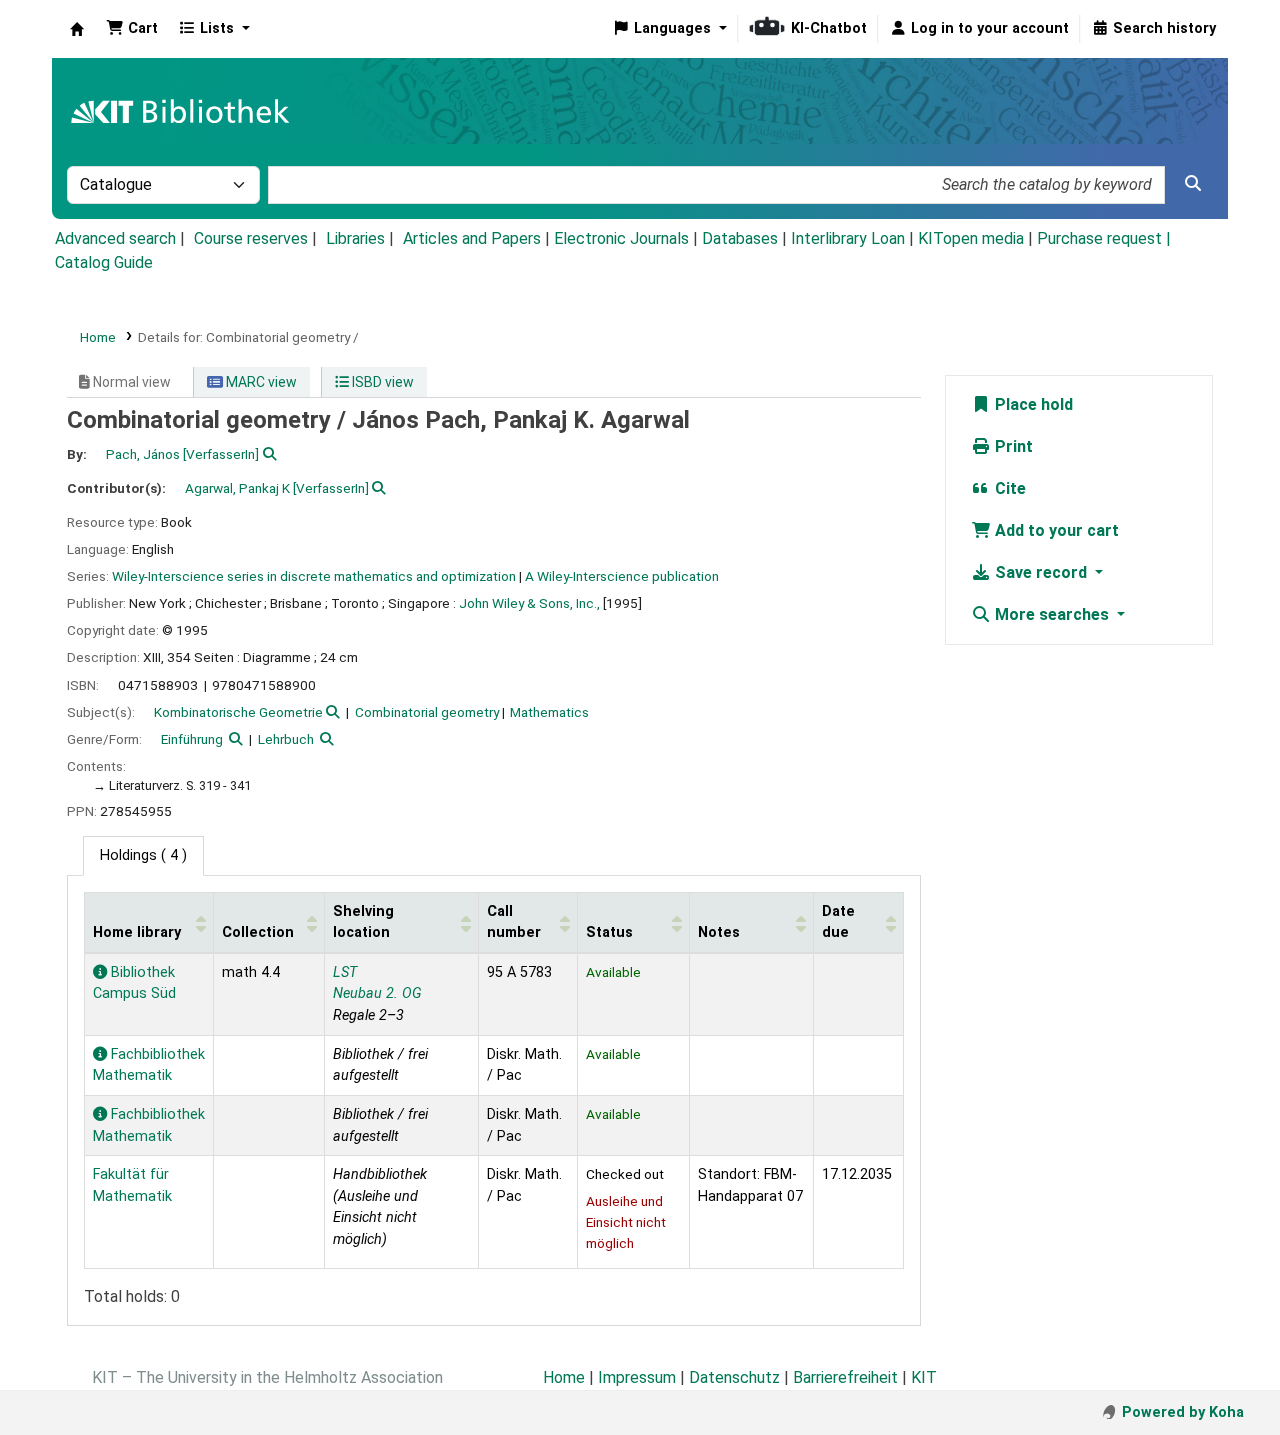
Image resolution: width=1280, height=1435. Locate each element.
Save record (1041, 572)
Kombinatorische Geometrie (238, 712)
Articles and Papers (472, 238)
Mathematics (549, 712)
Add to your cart (1055, 530)
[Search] (1193, 184)
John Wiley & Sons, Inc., (529, 603)
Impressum (637, 1377)
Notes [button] (719, 932)
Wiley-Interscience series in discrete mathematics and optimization (314, 576)
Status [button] (609, 932)
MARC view (260, 382)
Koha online (77, 29)
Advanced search (115, 238)
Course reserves (251, 238)
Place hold (1032, 404)
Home (98, 337)
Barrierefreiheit (845, 1377)
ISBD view (381, 382)
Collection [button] (258, 932)
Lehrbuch (286, 739)
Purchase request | (1104, 238)
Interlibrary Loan (848, 238)
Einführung (192, 739)
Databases (740, 238)
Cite (1008, 488)
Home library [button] (137, 932)
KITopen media (971, 238)
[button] (132, 29)
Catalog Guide (104, 262)
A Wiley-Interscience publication (622, 576)
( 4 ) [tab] (143, 855)
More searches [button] (1052, 614)
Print (1012, 446)
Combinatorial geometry (427, 712)
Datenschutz (734, 1377)
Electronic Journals (621, 238)
